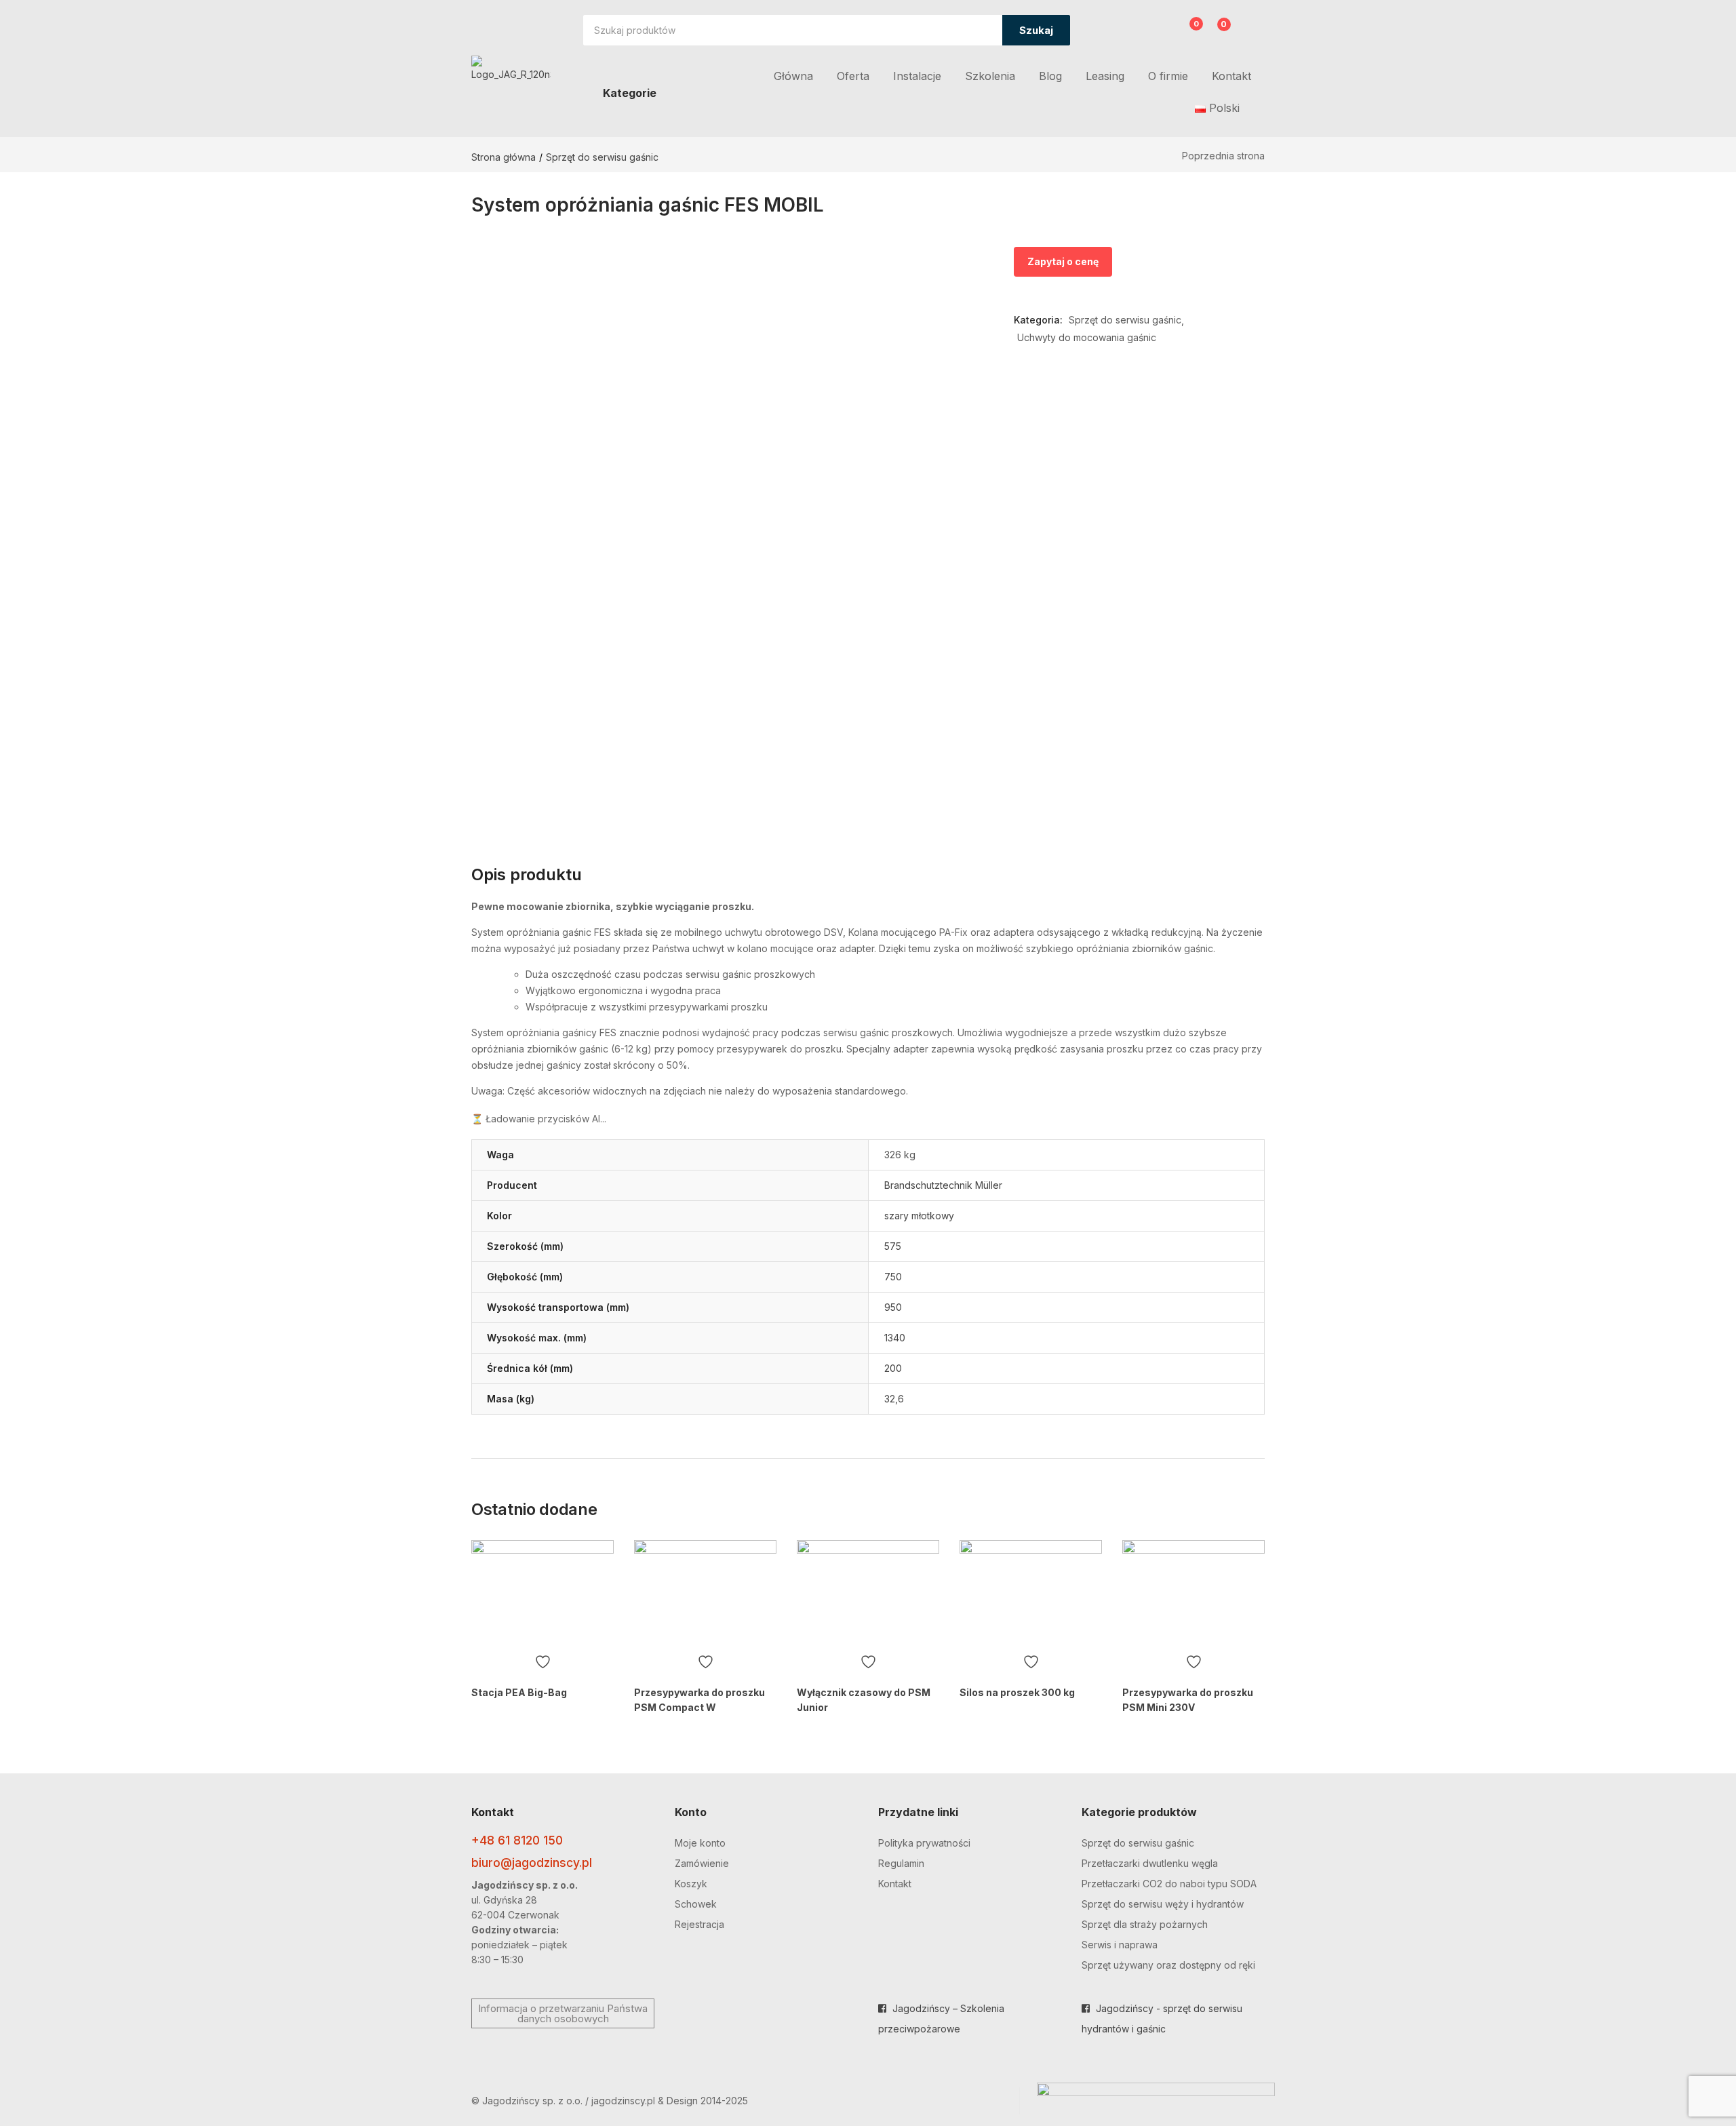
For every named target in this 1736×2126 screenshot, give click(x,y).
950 (893, 1307)
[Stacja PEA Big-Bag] (542, 1594)
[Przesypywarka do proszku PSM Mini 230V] (1193, 1594)
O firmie (1168, 76)
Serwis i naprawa (1120, 1945)
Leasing (1105, 76)
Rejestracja (699, 1924)
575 (893, 1246)
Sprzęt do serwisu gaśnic (602, 157)
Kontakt (1231, 76)
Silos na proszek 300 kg (1017, 1692)
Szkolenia (990, 76)
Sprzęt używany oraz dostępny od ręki (1168, 1965)
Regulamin (901, 1863)
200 (893, 1368)
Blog (1050, 76)
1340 (895, 1338)
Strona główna (504, 157)
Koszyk (691, 1884)
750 (893, 1277)
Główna (793, 76)
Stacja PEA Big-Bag (519, 1692)
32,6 (894, 1399)
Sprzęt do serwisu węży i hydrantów (1163, 1904)
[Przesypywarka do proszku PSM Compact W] (705, 1594)
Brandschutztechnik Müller (943, 1185)
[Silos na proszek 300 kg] (1031, 1594)
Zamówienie (702, 1863)
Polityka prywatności (924, 1843)
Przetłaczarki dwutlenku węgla (1150, 1863)
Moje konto (700, 1843)
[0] (1186, 32)
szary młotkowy (919, 1216)
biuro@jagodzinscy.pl (532, 1863)
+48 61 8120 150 (517, 1840)
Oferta (853, 76)
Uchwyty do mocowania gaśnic (1087, 337)
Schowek (696, 1904)
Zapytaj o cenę (1063, 261)
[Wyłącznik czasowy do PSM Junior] (868, 1594)
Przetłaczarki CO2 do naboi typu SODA (1169, 1884)
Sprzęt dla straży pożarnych (1145, 1924)
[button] (1216, 32)
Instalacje (917, 76)
